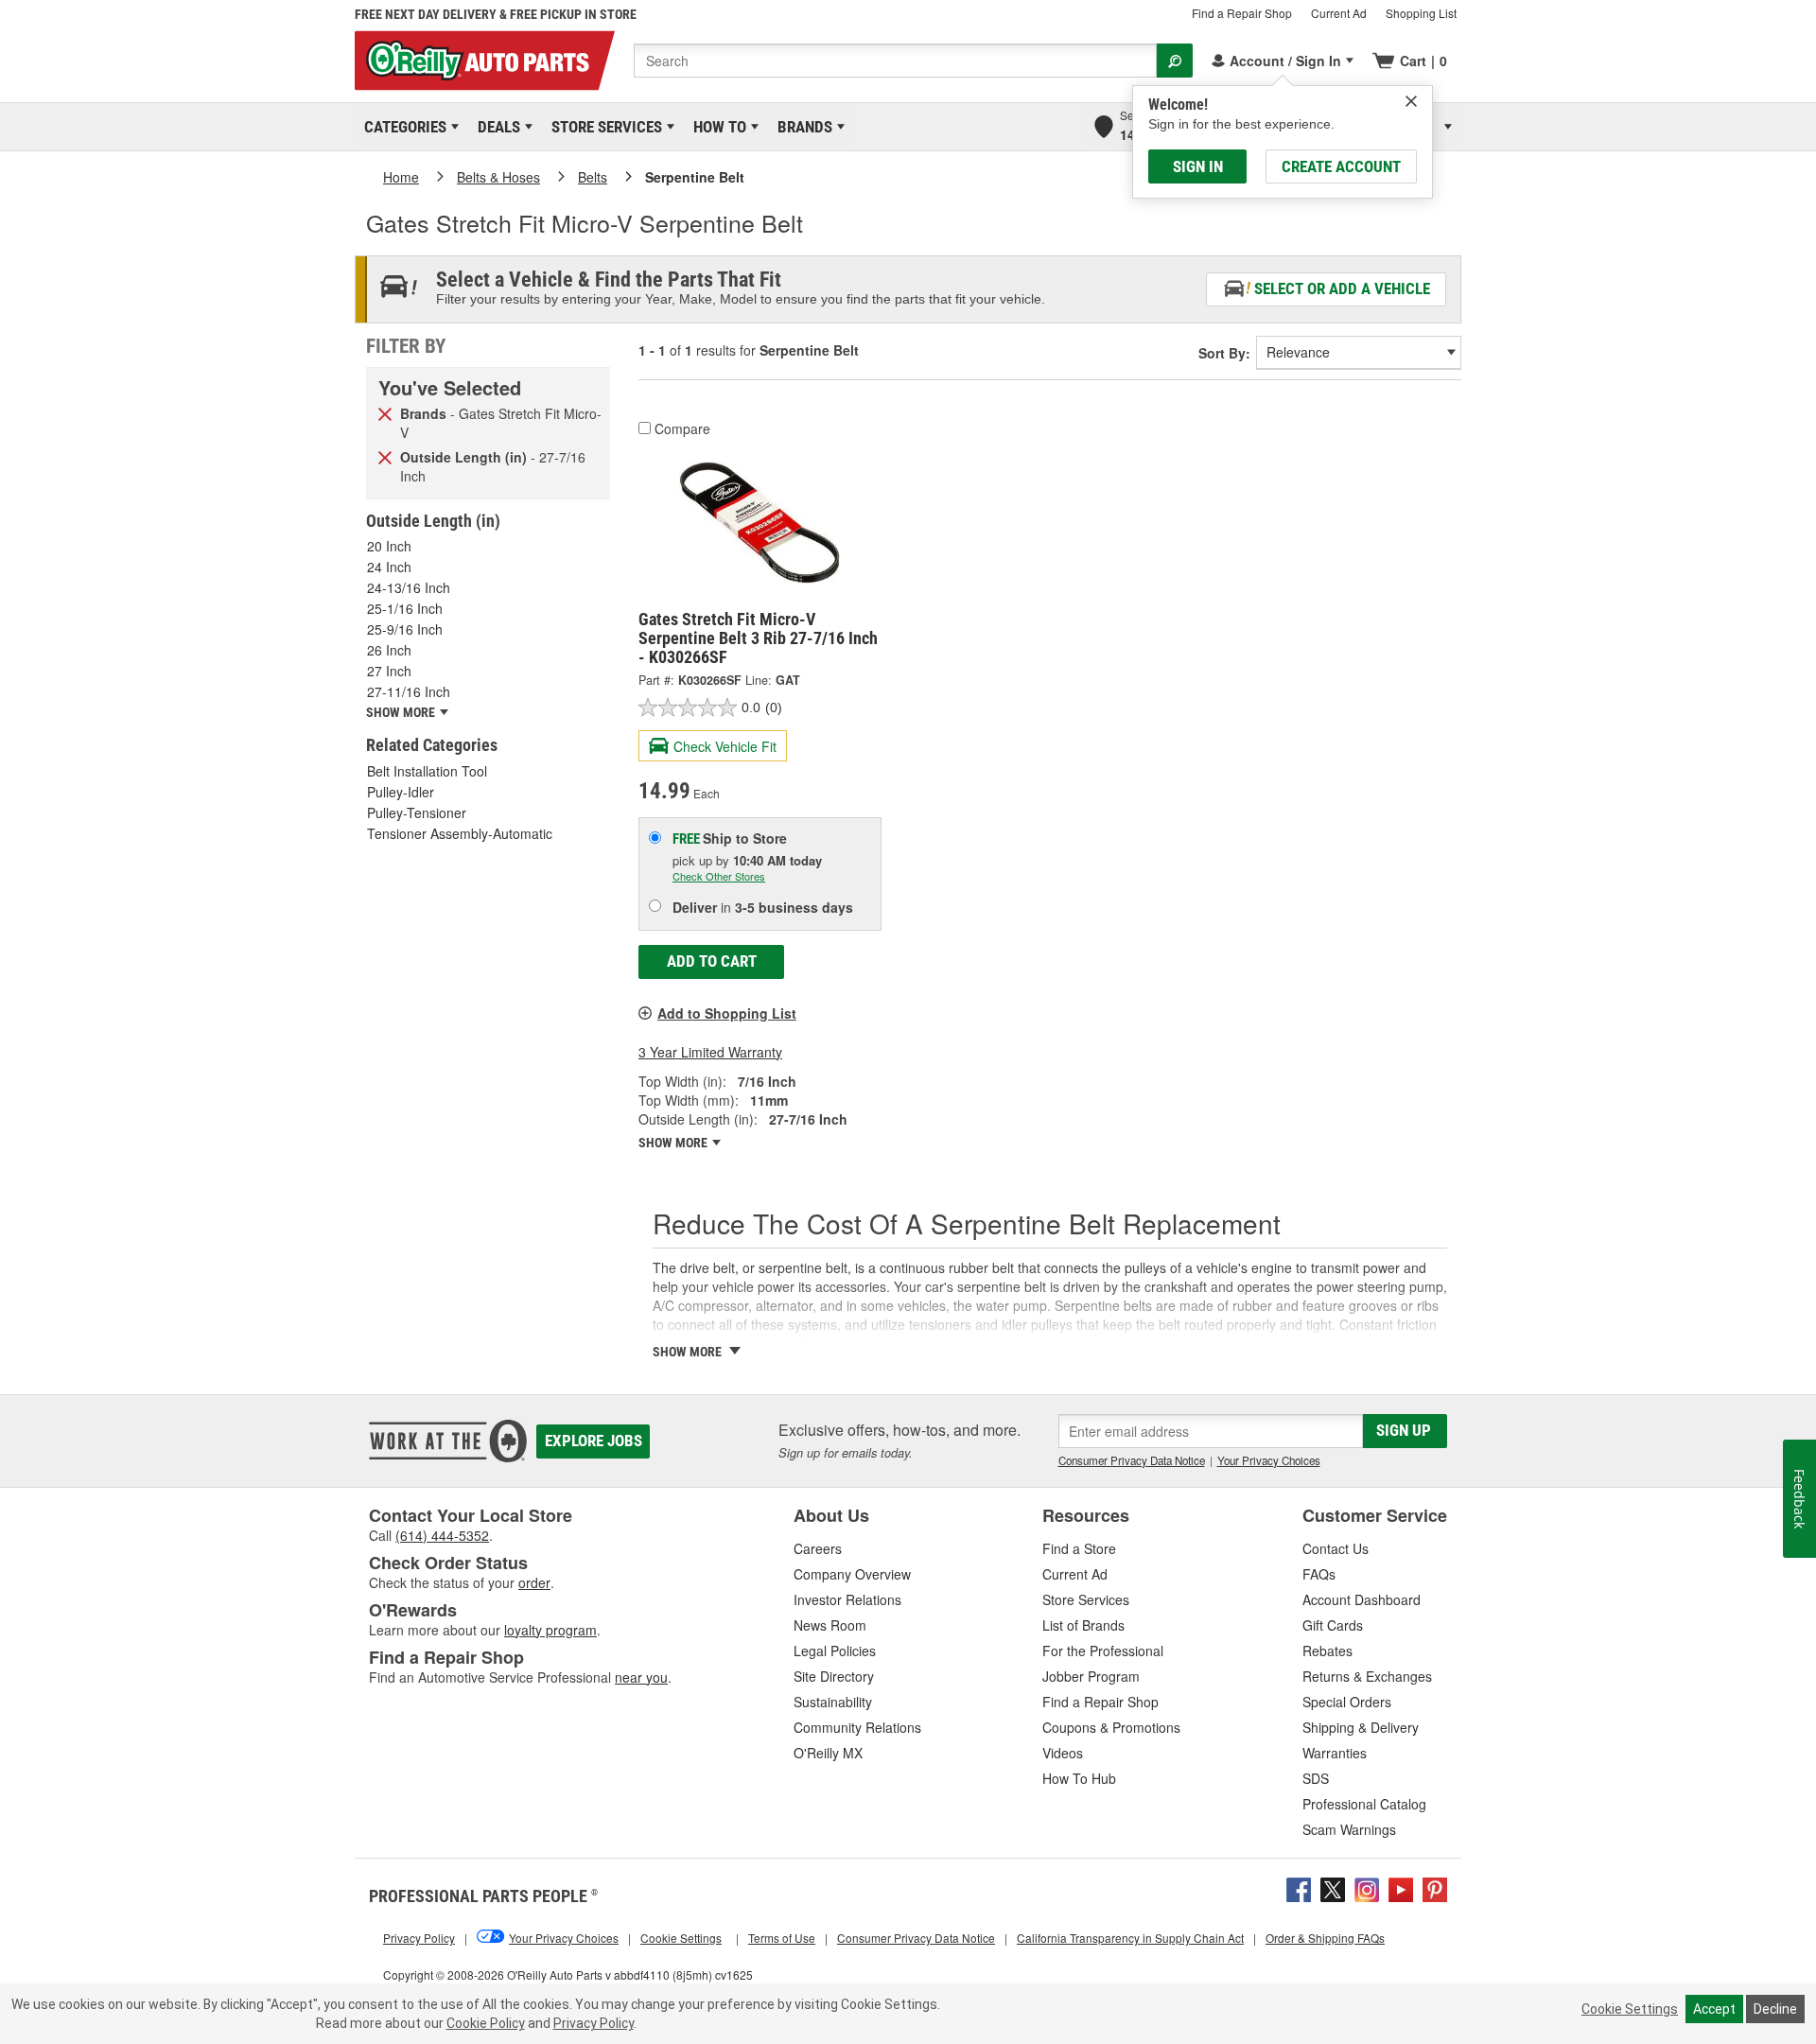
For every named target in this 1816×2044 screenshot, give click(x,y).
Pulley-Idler (401, 792)
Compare (682, 428)
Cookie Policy (486, 2023)
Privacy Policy (594, 2023)
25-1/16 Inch (405, 608)
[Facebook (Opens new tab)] (1299, 1888)
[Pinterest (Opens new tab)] (1435, 1888)
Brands (802, 127)
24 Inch (389, 567)
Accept (1714, 2009)
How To (716, 127)
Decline (1775, 2009)
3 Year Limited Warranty (710, 1052)
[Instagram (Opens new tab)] (1367, 1888)
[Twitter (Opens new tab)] (1333, 1888)
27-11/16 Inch (409, 691)
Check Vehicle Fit (725, 746)
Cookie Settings (1630, 2009)
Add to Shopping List (727, 1013)
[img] (1411, 101)
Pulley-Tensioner (417, 812)
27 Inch (389, 671)
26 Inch (389, 650)
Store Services (603, 127)
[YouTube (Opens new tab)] (1401, 1888)
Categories (402, 127)
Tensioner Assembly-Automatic (460, 833)
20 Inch (389, 546)
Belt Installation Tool (427, 771)
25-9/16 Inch (405, 629)
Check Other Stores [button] (719, 876)
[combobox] (895, 61)
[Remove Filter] (385, 412)
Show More (674, 1143)
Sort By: (1224, 353)
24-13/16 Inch (409, 587)
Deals (496, 127)
